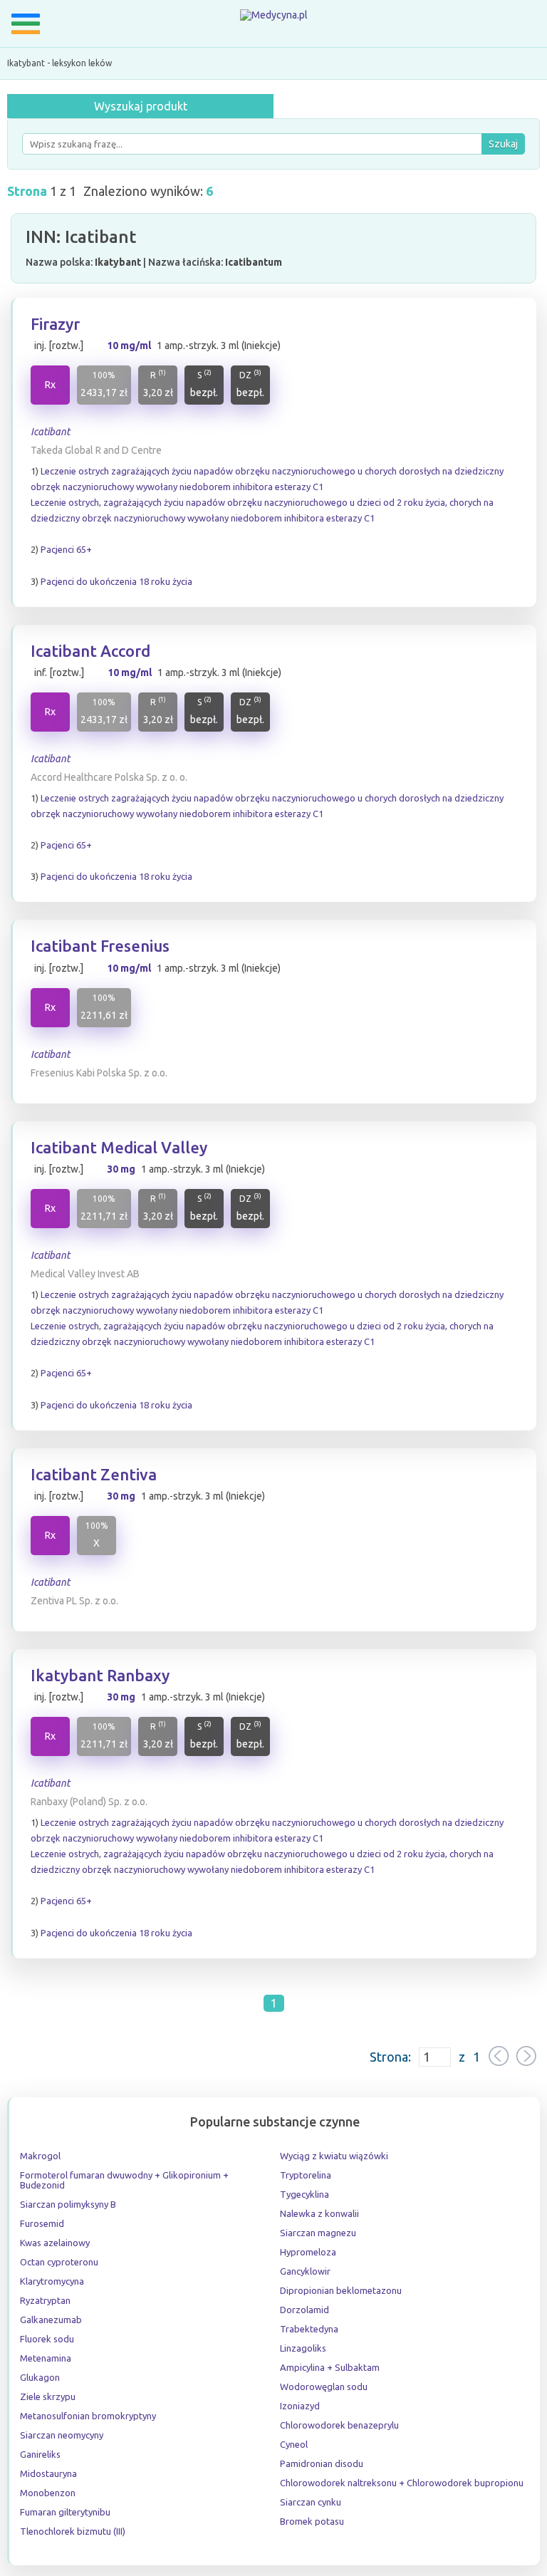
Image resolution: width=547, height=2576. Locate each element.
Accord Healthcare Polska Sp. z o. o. (109, 777)
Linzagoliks (303, 2348)
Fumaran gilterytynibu (65, 2512)
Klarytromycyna (52, 2281)
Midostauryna (48, 2473)
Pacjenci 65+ (66, 549)
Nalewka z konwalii (319, 2213)
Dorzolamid (304, 2310)
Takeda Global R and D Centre (96, 450)
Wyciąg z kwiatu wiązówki (334, 2156)
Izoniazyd (300, 2406)
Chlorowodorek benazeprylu (339, 2425)
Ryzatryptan (45, 2300)
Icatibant (50, 432)
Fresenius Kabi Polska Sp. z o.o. (99, 1073)
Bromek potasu (312, 2521)
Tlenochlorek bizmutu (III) (73, 2531)
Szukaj (503, 144)
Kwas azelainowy (55, 2243)
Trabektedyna (309, 2329)
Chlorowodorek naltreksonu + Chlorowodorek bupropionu (402, 2483)
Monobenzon (48, 2493)
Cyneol (294, 2444)
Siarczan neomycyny (62, 2435)
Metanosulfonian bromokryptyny (88, 2416)
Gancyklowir (305, 2271)
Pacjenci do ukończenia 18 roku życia (116, 581)
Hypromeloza (308, 2252)
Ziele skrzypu (48, 2396)
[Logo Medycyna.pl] (274, 18)
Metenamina (46, 2358)
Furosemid (42, 2223)
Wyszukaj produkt (141, 106)
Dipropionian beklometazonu (341, 2290)
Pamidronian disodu (322, 2463)
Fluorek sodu (47, 2339)
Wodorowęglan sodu (324, 2387)
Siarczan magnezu (318, 2233)
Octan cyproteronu (59, 2262)
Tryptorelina (306, 2175)
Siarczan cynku (311, 2502)
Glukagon (40, 2377)
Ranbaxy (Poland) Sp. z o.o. (89, 1802)
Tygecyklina (304, 2194)
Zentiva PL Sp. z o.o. (74, 1601)
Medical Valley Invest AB (85, 1274)
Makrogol (40, 2156)
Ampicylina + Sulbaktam (330, 2367)
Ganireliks (40, 2454)
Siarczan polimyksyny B (68, 2204)
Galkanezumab (51, 2320)
